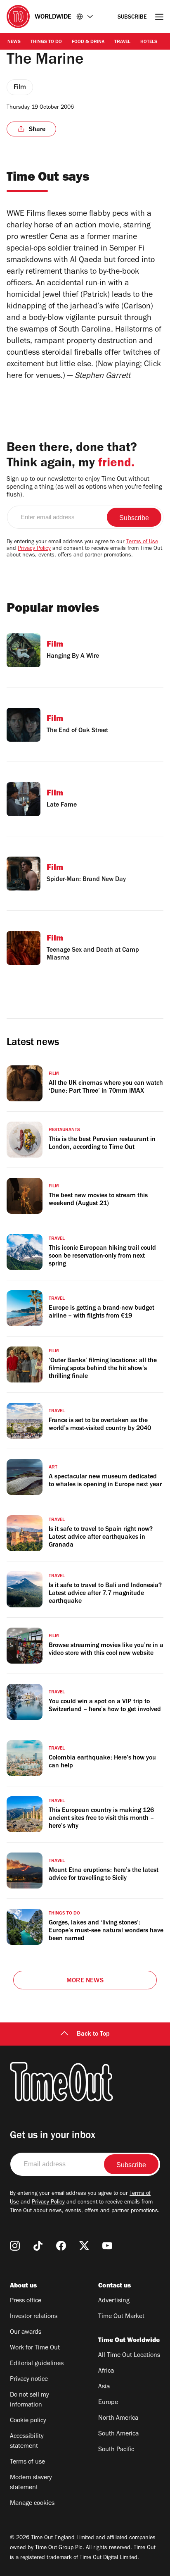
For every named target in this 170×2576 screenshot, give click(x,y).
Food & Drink (88, 42)
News (14, 42)
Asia (104, 2387)
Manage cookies (32, 2504)
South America (118, 2434)
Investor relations (34, 2317)
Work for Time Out (35, 2348)
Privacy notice (29, 2380)
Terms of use (27, 2462)
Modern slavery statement (31, 2483)
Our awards (26, 2332)
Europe (108, 2403)
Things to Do (46, 42)
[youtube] (107, 2246)
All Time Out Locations (129, 2356)
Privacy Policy (34, 549)
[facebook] (61, 2246)
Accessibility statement (27, 2442)
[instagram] (15, 2246)
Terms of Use (142, 542)
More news (85, 1981)
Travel (122, 42)
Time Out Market (121, 2317)
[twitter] (84, 2246)
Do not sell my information (30, 2400)
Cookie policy (28, 2421)
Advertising (114, 2301)
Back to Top (93, 2034)
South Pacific (116, 2450)
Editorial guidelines (37, 2364)
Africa (106, 2371)
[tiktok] (38, 2246)
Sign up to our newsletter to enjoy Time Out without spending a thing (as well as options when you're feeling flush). (84, 487)
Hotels (149, 42)
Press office (26, 2301)
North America (118, 2418)
